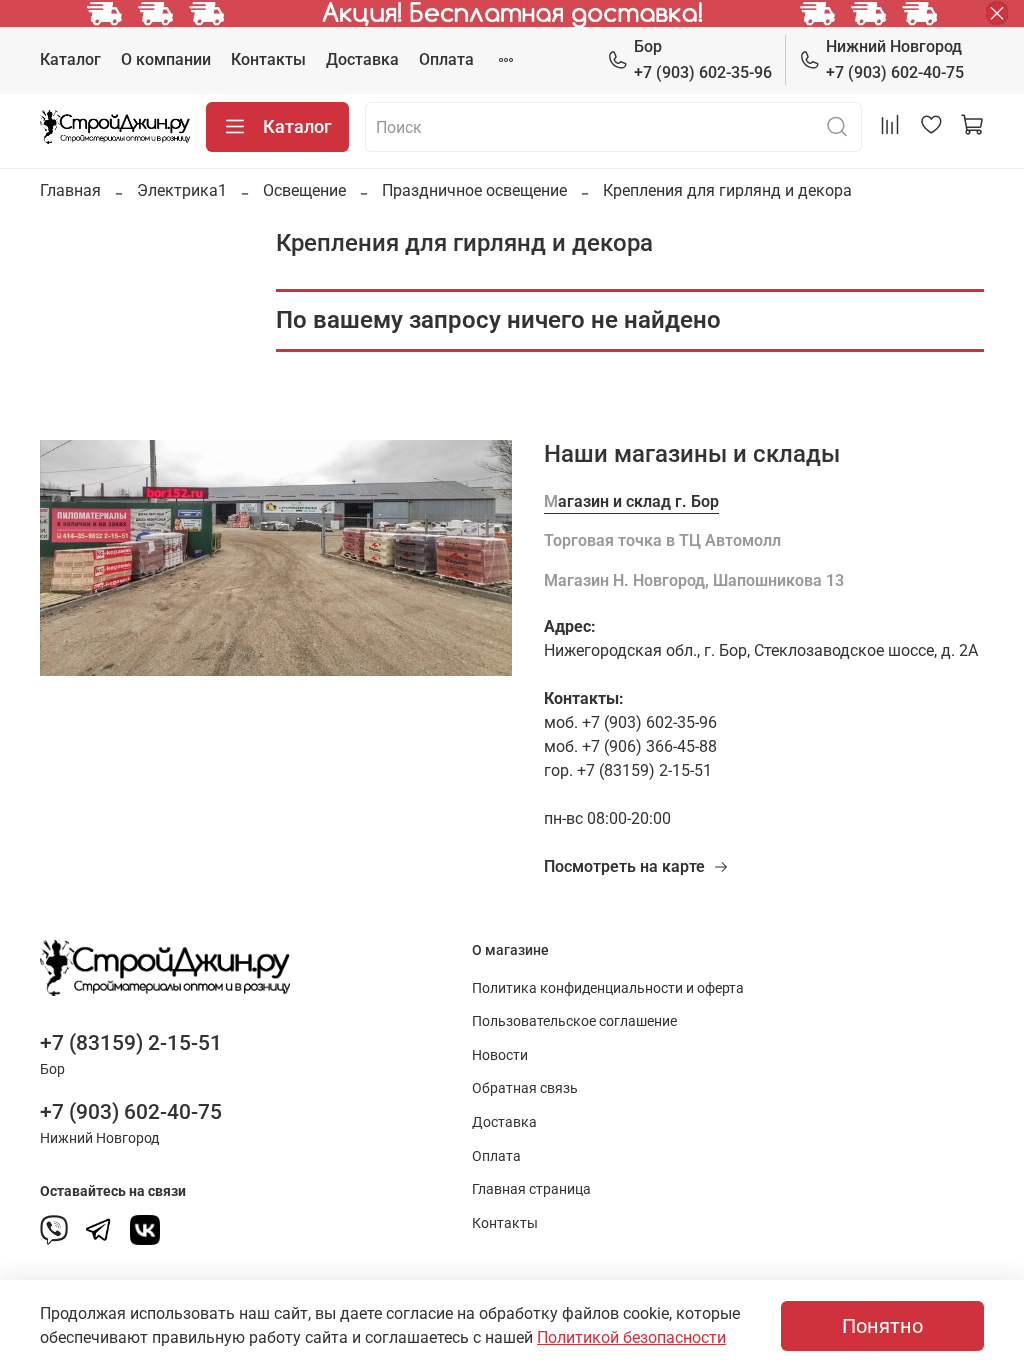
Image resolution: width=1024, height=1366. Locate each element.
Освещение (304, 190)
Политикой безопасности (631, 1337)
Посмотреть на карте (624, 866)
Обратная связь (525, 1088)
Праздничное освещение (474, 190)
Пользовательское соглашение (574, 1021)
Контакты (268, 59)
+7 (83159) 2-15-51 (131, 1043)
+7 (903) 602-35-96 (703, 59)
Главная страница (531, 1189)
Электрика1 (182, 190)
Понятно (882, 1326)
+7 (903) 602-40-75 (895, 59)
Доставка (362, 59)
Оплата (446, 59)
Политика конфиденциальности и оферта (608, 988)
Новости (500, 1055)
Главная (70, 190)
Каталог (70, 59)
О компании (166, 59)
